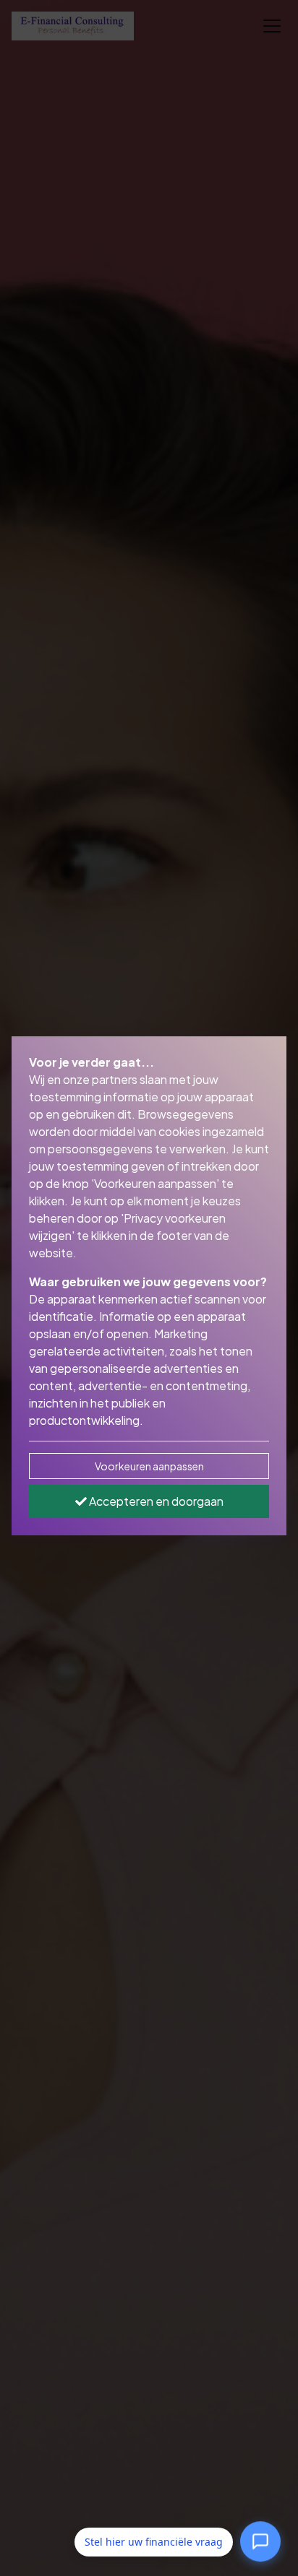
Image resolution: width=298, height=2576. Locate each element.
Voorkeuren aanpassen (149, 1466)
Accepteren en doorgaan (155, 1501)
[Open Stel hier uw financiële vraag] (260, 2540)
